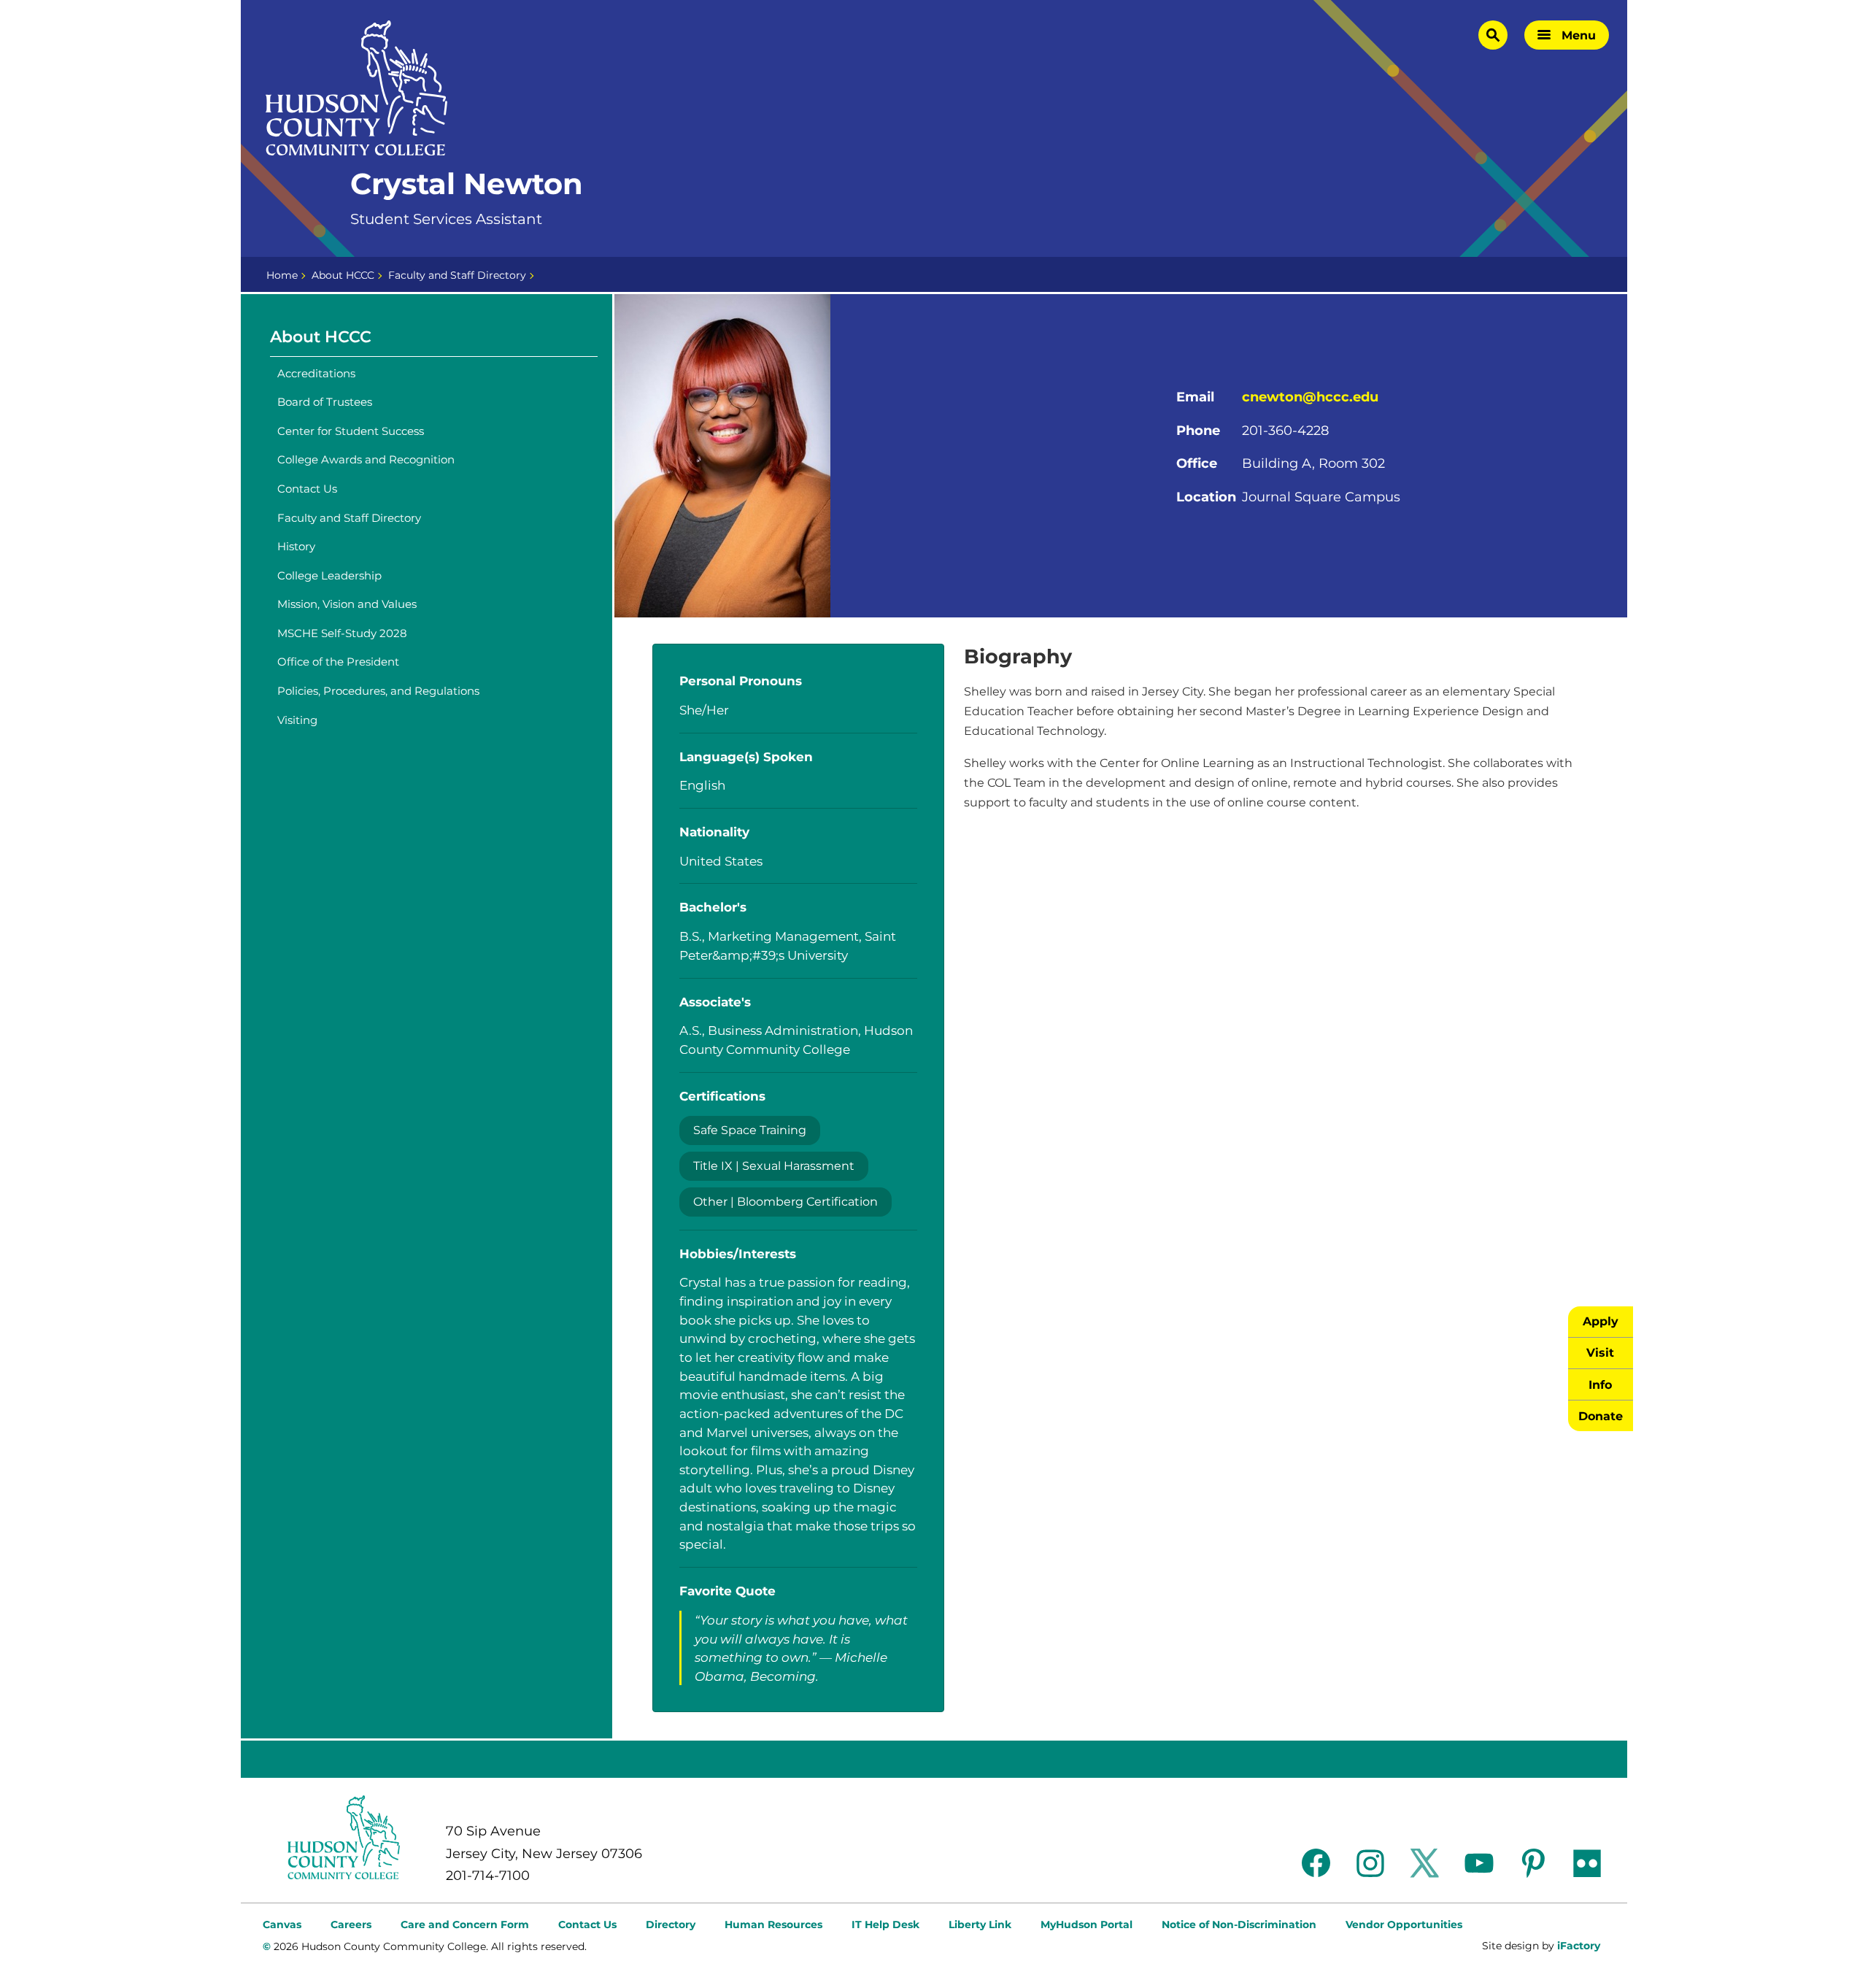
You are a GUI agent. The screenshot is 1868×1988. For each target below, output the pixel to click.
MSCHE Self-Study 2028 (342, 633)
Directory (671, 1925)
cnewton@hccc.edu (1310, 397)
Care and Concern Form (465, 1925)
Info (1600, 1384)
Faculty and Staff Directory (457, 275)
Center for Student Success (351, 431)
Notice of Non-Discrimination (1239, 1925)
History (296, 546)
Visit (1600, 1352)
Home (282, 275)
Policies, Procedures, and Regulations (378, 691)
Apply (1601, 1321)
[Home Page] (357, 88)
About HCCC (343, 275)
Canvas (282, 1925)
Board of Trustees (325, 402)
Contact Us (307, 489)
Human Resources (773, 1925)
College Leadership (329, 575)
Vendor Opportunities (1404, 1925)
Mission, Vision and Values (347, 604)
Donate (1601, 1416)
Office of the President (338, 662)
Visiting (297, 720)
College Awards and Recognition (366, 459)
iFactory (1579, 1946)
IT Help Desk (885, 1925)
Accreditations (316, 373)
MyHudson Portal (1087, 1925)
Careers (351, 1925)
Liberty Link (980, 1925)
